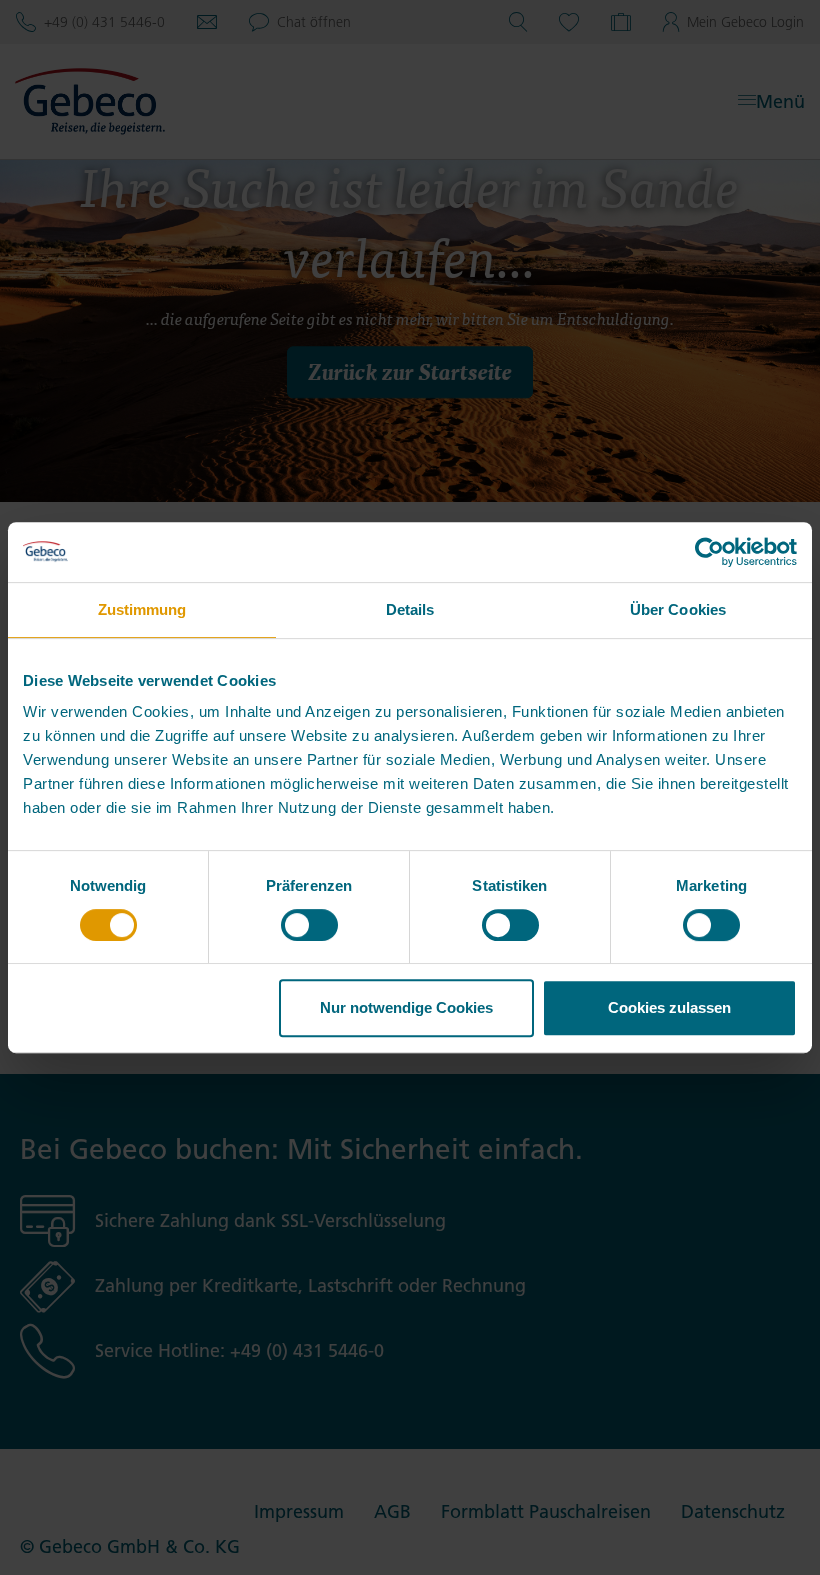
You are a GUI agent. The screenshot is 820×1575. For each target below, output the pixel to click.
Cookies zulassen (669, 1007)
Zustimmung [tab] (142, 609)
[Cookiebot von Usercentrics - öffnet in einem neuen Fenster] (709, 552)
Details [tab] (410, 609)
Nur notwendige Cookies (406, 1007)
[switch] (309, 925)
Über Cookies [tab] (678, 609)
